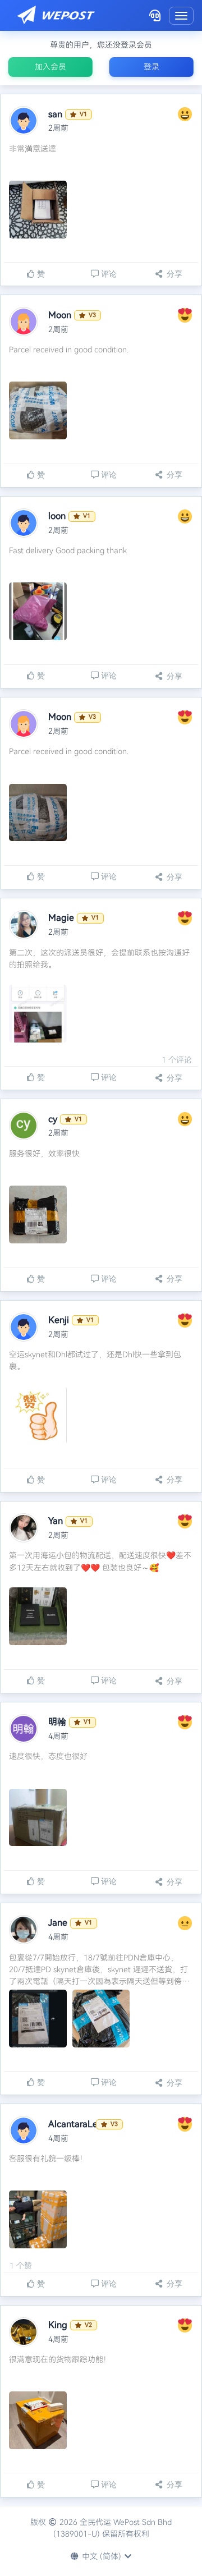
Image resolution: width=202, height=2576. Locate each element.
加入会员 (50, 67)
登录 (151, 67)
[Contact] (155, 15)
